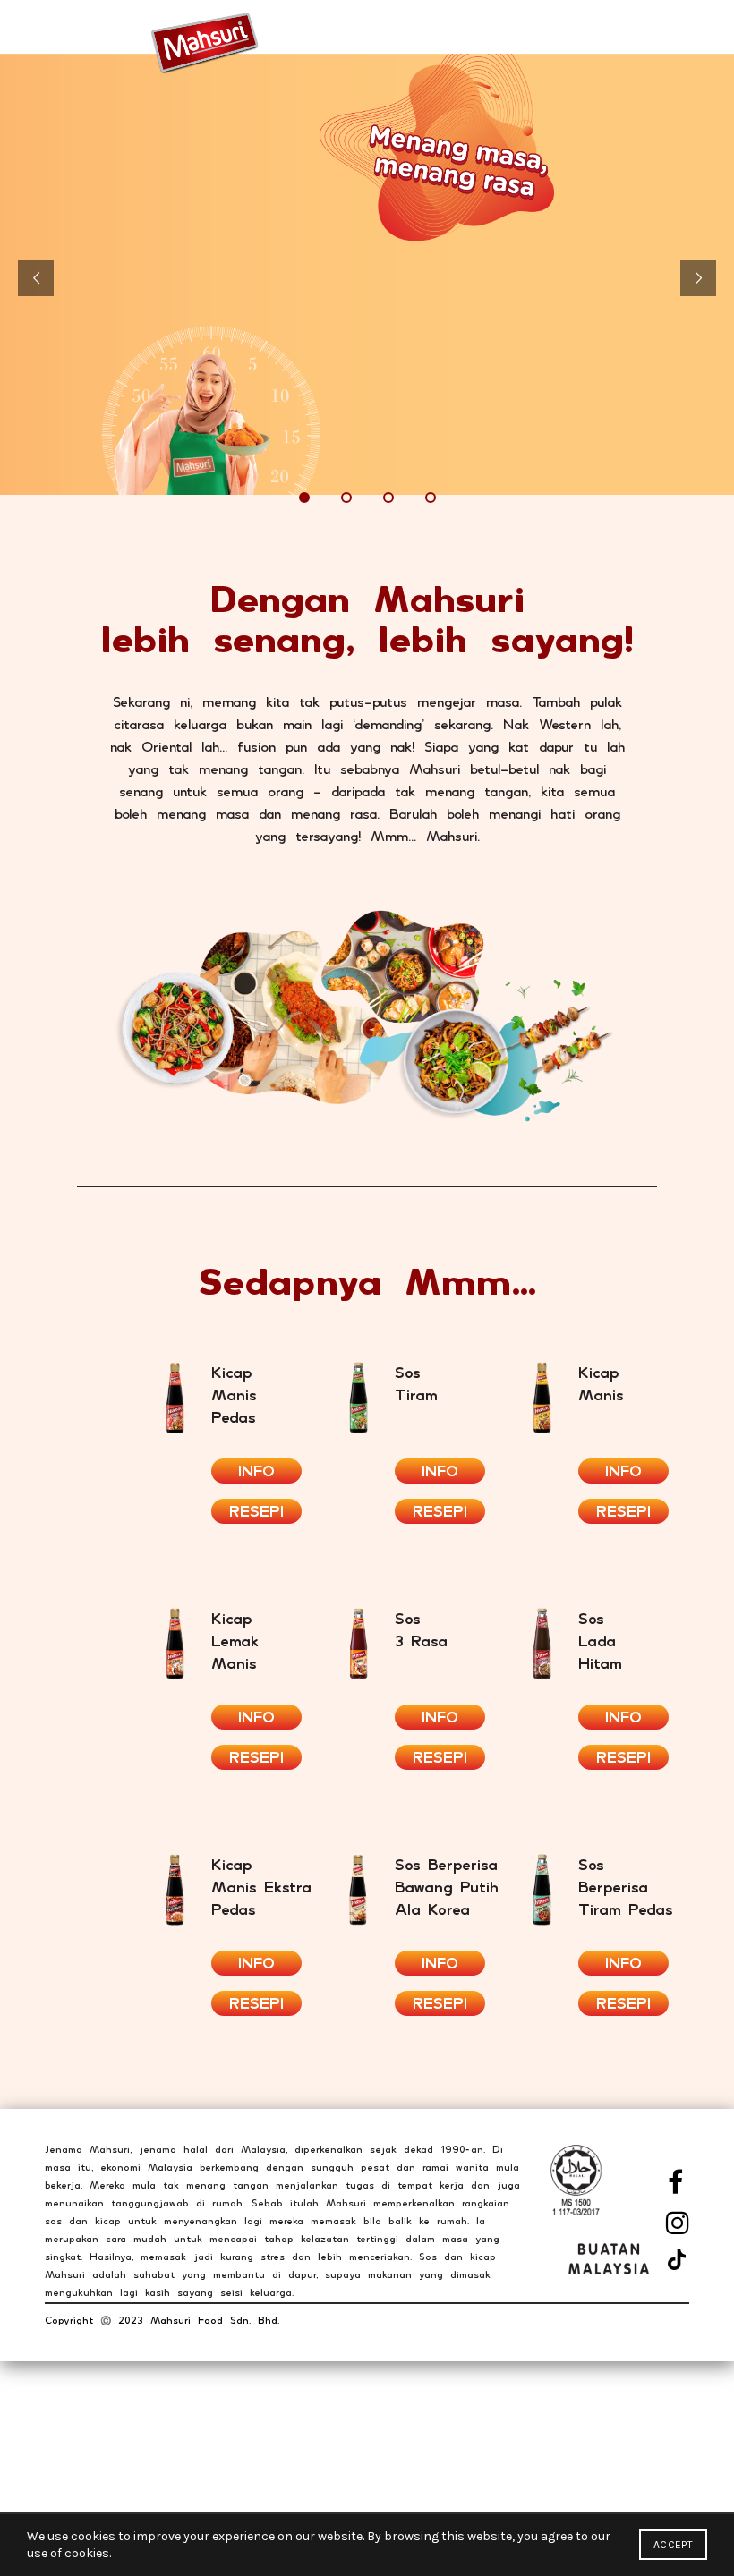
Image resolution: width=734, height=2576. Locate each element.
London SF (75, 2465)
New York (71, 2440)
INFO (256, 1471)
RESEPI (256, 1511)
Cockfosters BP (90, 2491)
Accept (673, 2545)
